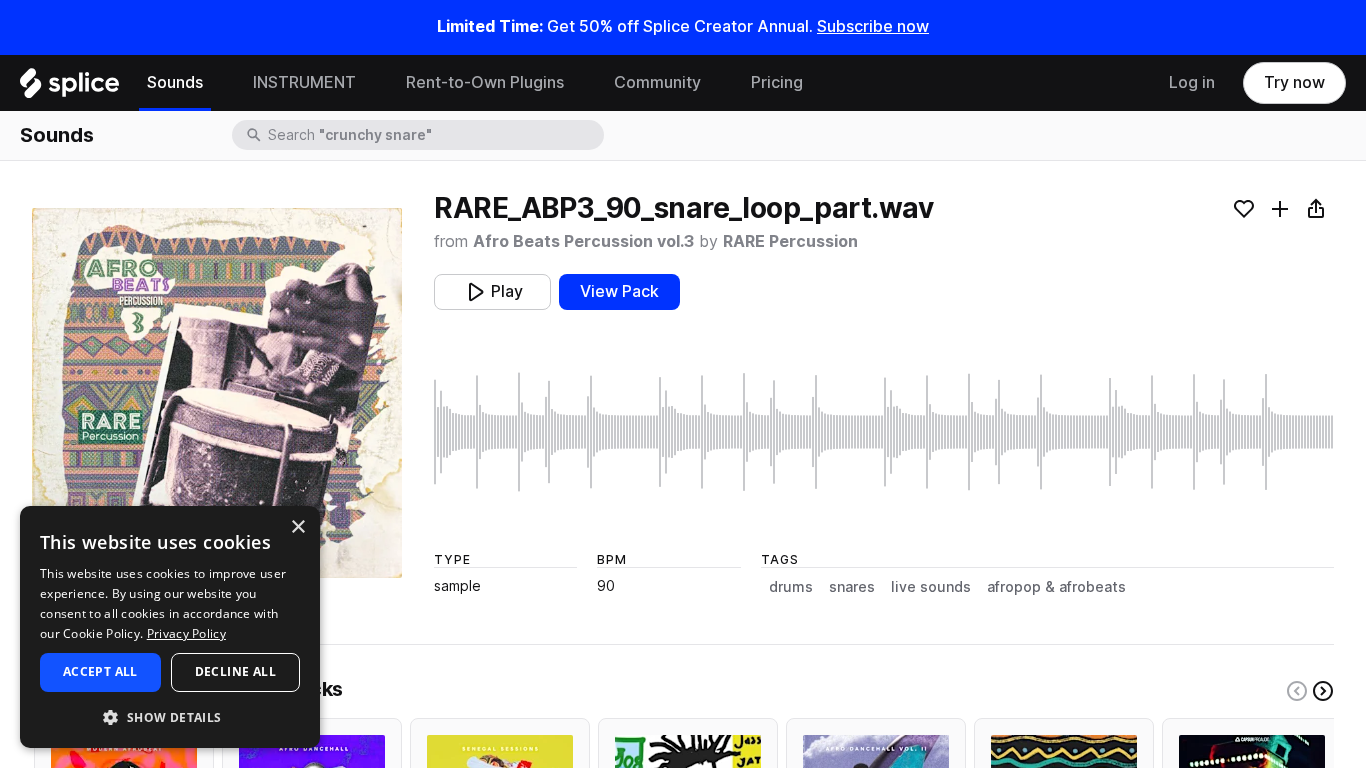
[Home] (69, 88)
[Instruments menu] (371, 83)
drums (791, 587)
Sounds (175, 82)
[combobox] (434, 135)
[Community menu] (716, 83)
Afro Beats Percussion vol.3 (583, 241)
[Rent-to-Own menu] (579, 83)
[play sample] (884, 432)
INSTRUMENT (304, 82)
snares (852, 587)
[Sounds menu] (218, 83)
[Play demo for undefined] (217, 393)
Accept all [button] (100, 671)
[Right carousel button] (1323, 691)
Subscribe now (873, 26)
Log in (1192, 82)
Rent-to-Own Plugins (485, 82)
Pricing (777, 82)
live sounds (931, 587)
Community (657, 82)
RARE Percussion (790, 241)
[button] (170, 716)
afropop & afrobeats (1056, 587)
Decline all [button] (235, 671)
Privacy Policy (186, 633)
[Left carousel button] (1297, 691)
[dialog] (170, 627)
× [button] (297, 527)
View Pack (619, 291)
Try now (1294, 82)
